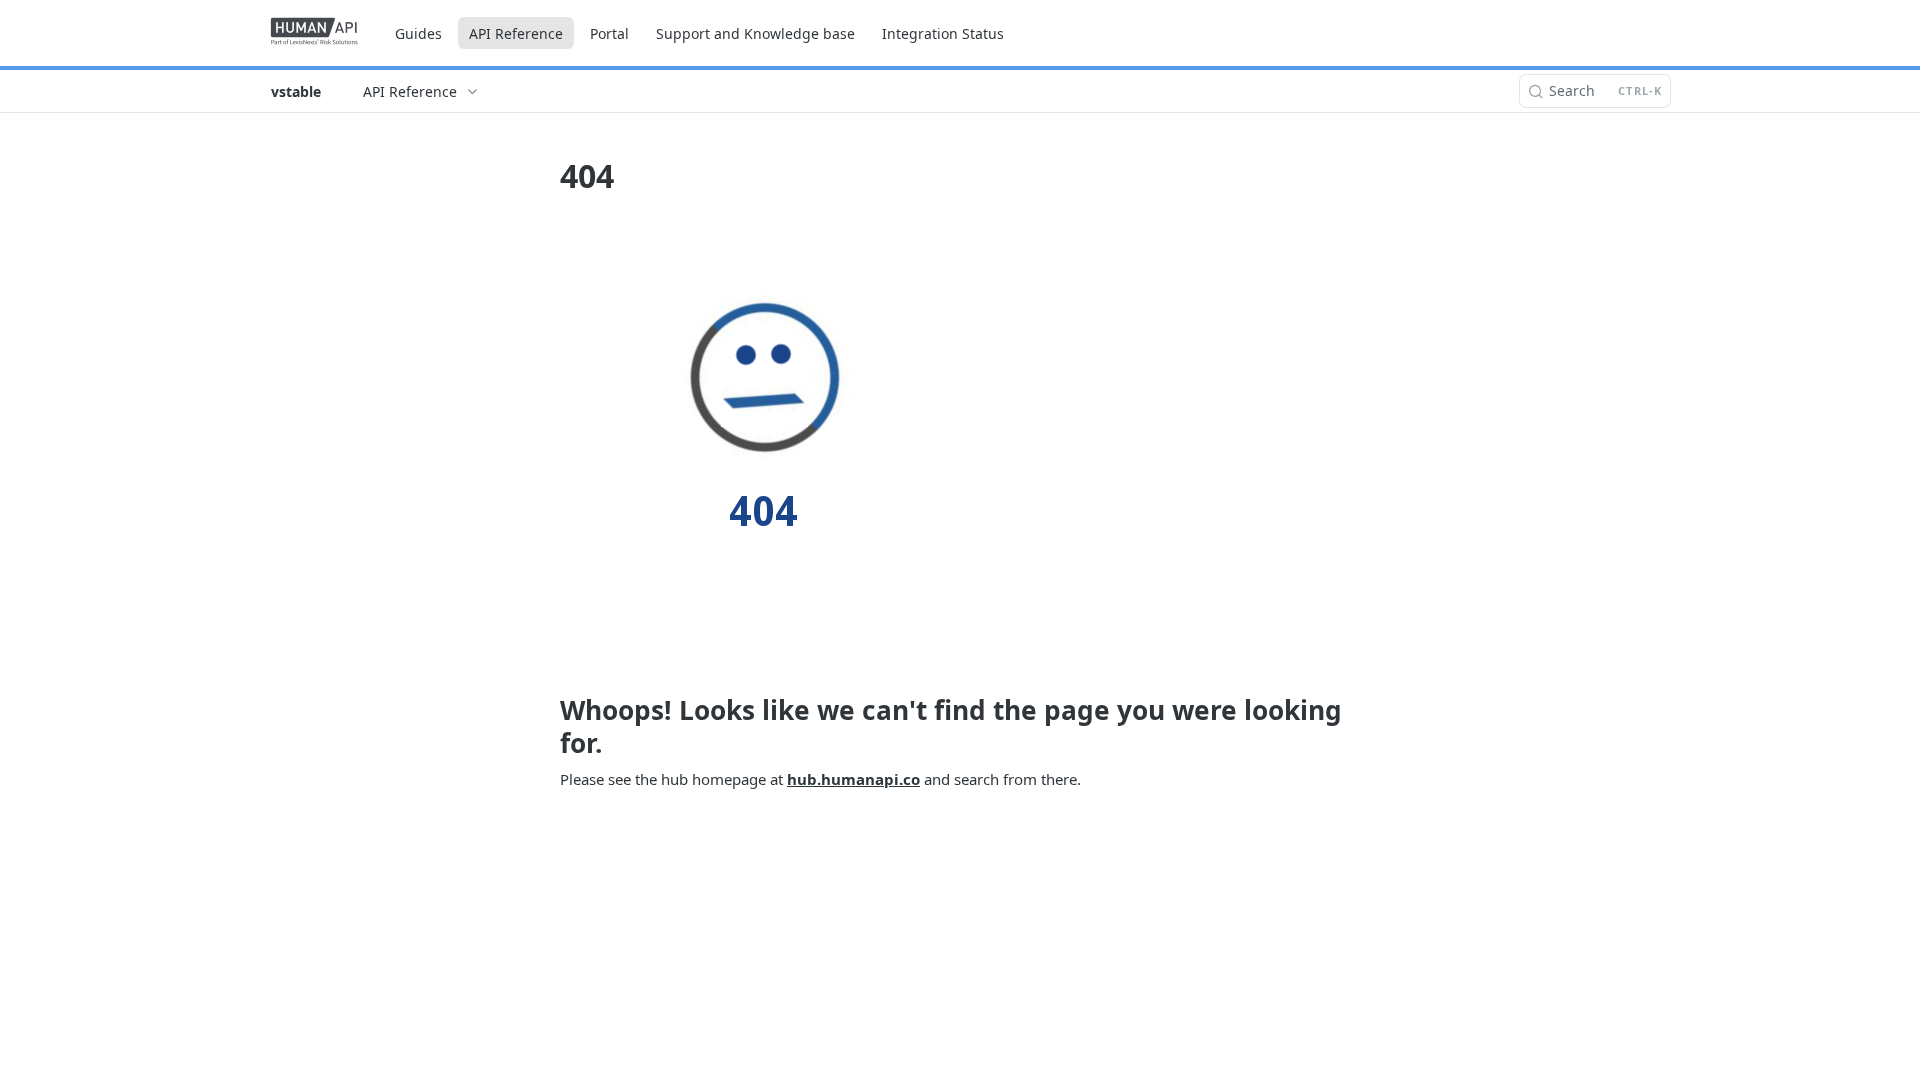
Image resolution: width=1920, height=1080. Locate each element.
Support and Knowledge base (755, 33)
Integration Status (943, 33)
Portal (609, 33)
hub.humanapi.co (853, 779)
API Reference (516, 33)
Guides (418, 33)
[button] (960, 441)
